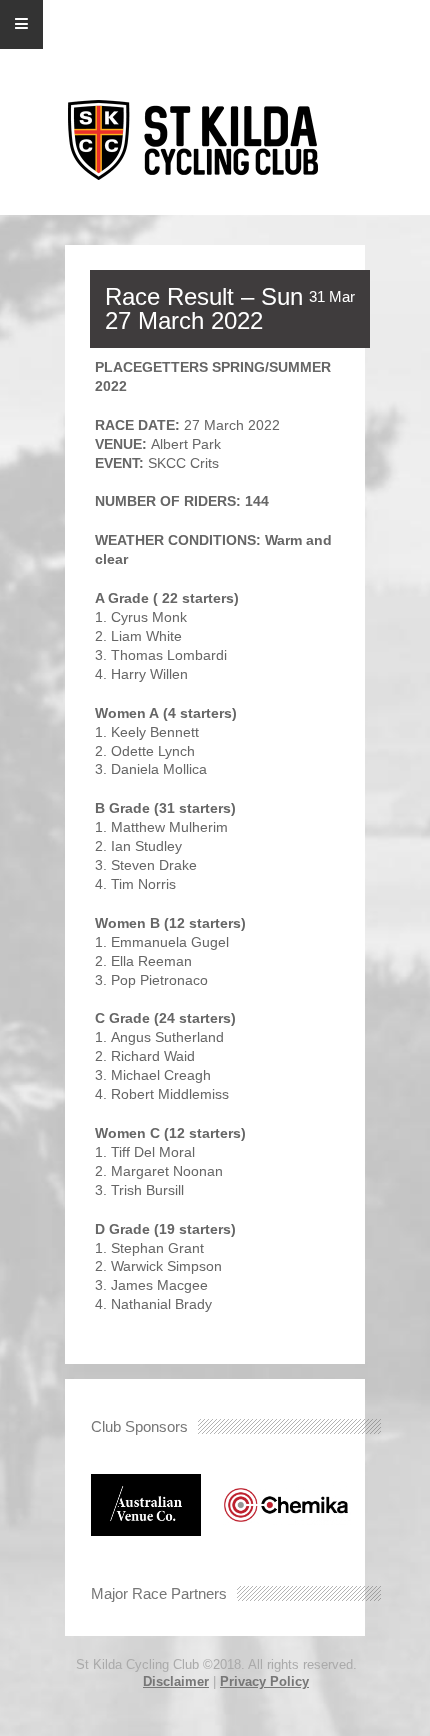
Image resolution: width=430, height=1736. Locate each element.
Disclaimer (176, 1681)
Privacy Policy (264, 1681)
